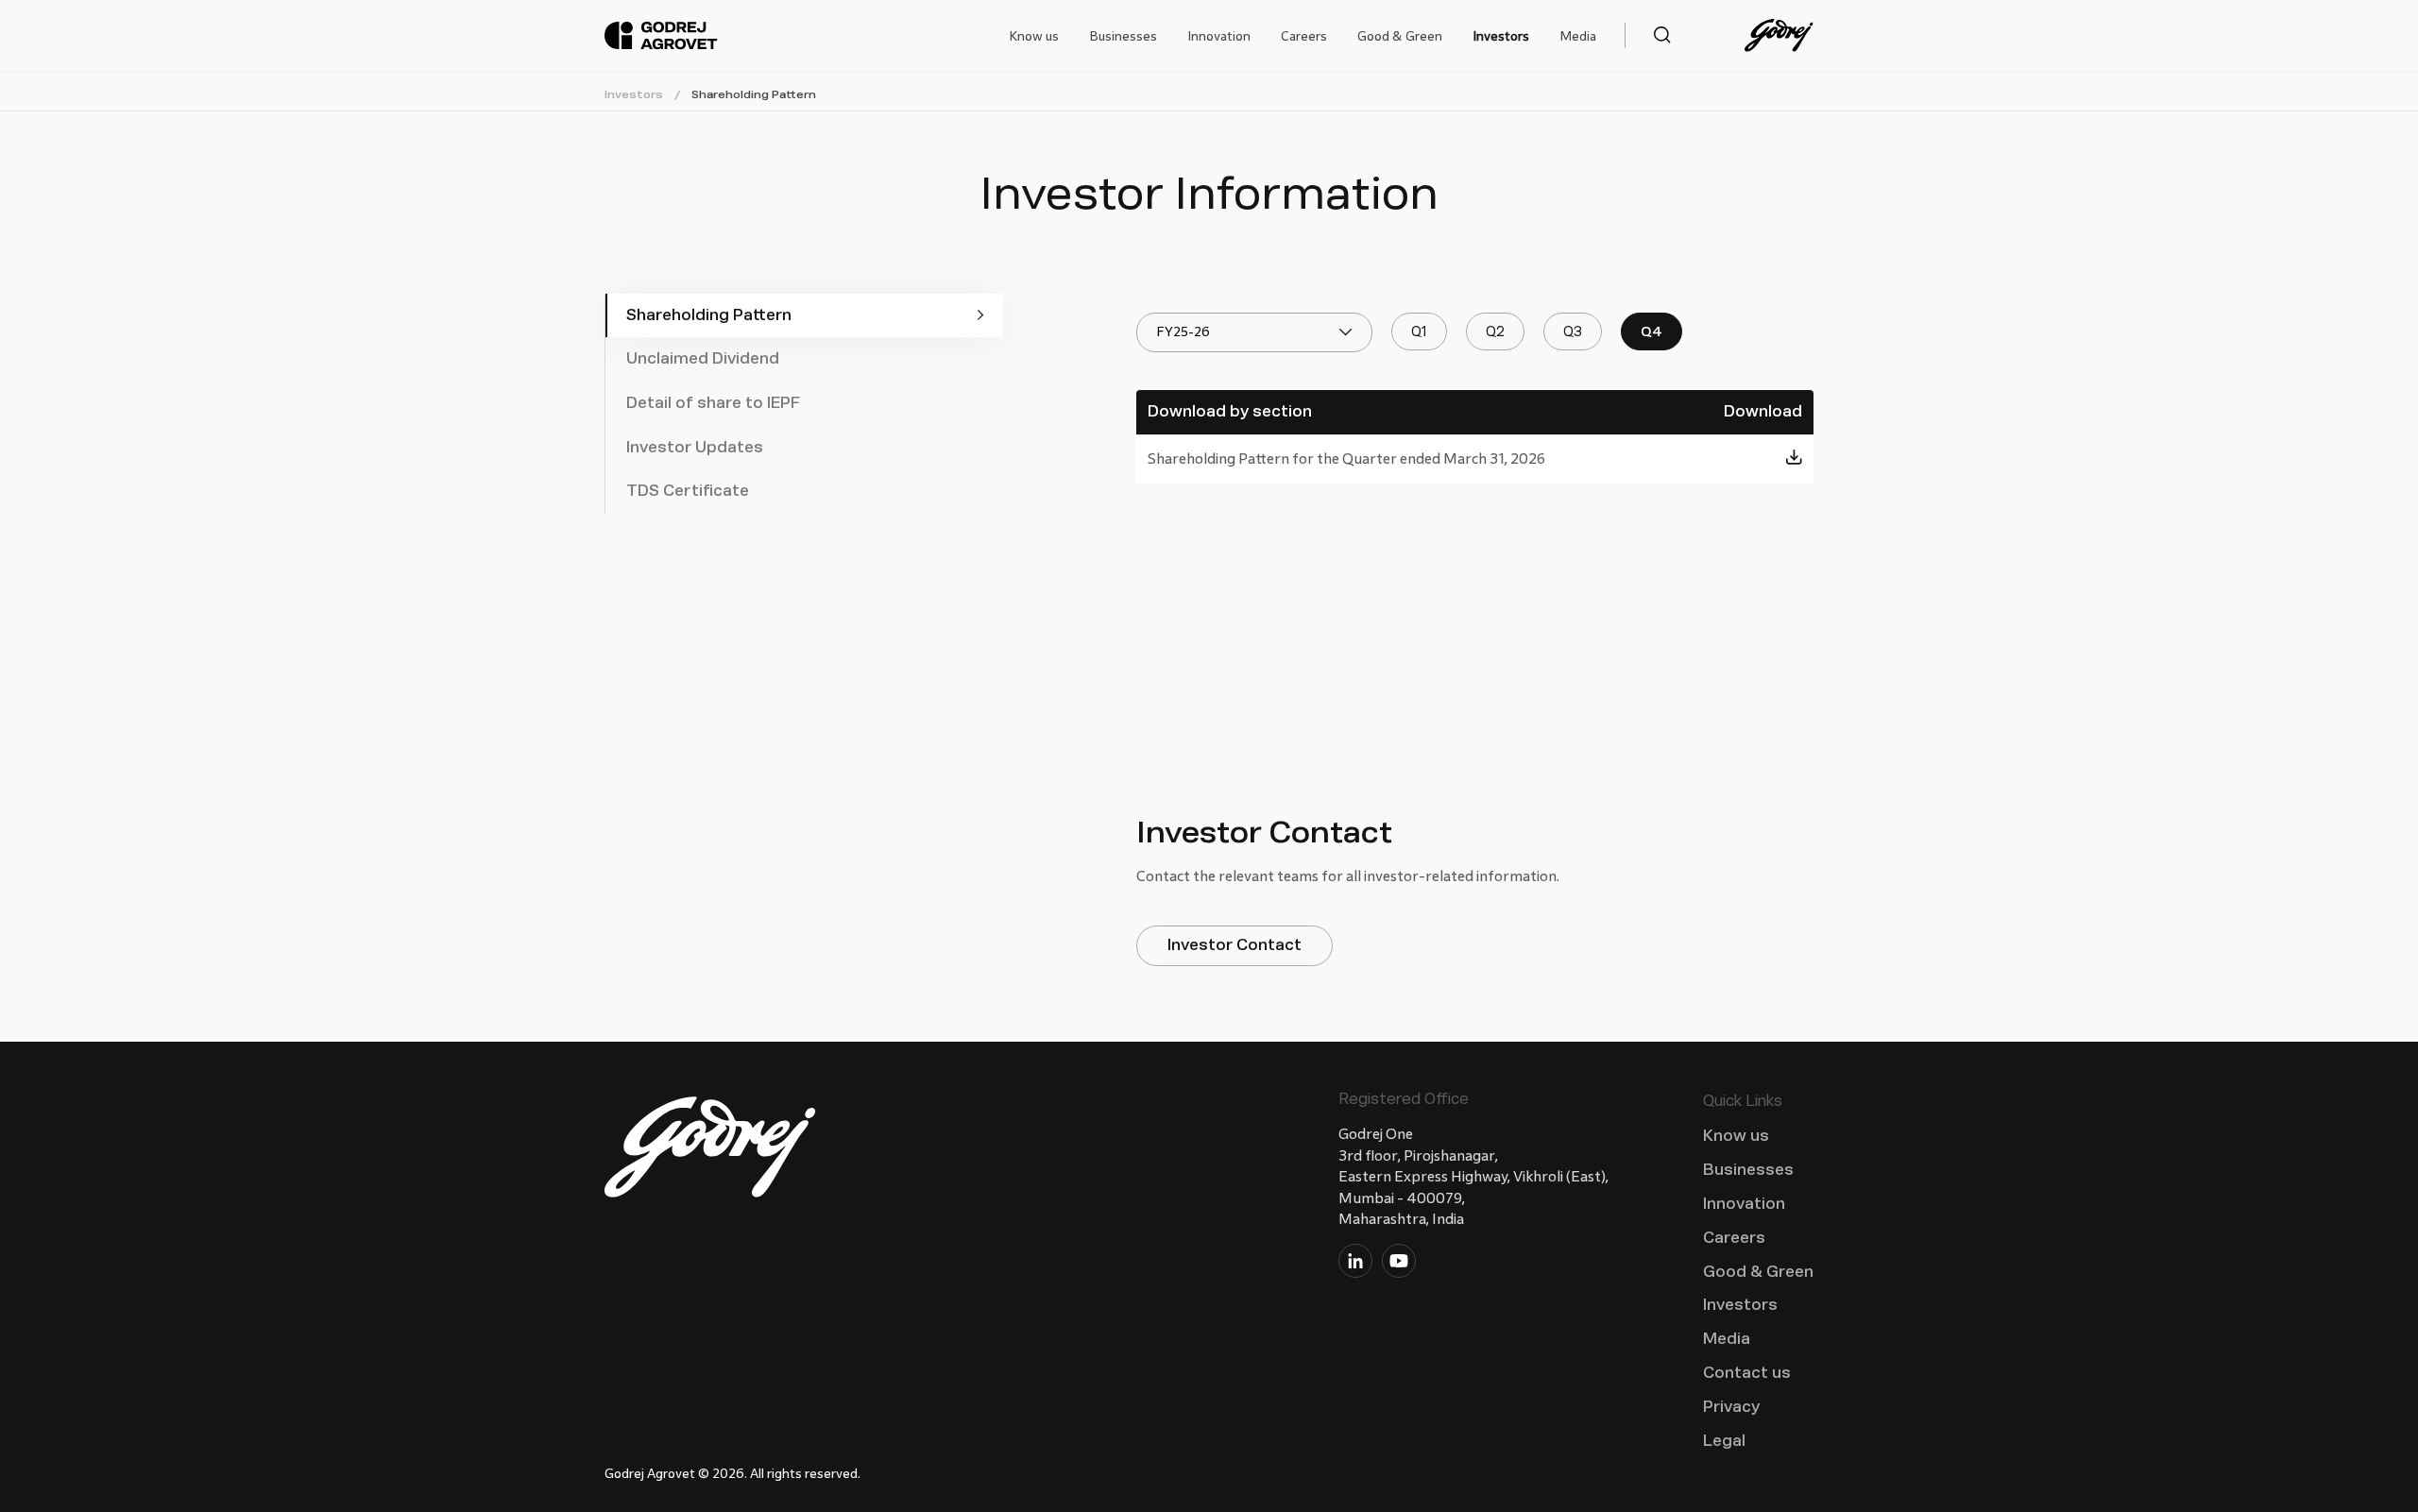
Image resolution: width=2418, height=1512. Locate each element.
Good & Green (1400, 36)
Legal (1724, 1441)
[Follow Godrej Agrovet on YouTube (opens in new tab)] (1399, 1265)
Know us (1034, 36)
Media (1578, 36)
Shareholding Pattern (754, 94)
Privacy (1731, 1407)
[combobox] (1254, 332)
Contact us (1747, 1373)
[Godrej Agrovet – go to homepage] (661, 36)
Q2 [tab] (1495, 332)
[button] (1648, 35)
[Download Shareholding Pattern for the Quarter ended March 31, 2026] (1794, 459)
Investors (1501, 36)
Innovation (1219, 36)
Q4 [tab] (1652, 332)
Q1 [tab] (1419, 332)
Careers (1304, 36)
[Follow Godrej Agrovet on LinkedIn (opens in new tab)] (1355, 1265)
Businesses (1123, 36)
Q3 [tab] (1573, 332)
